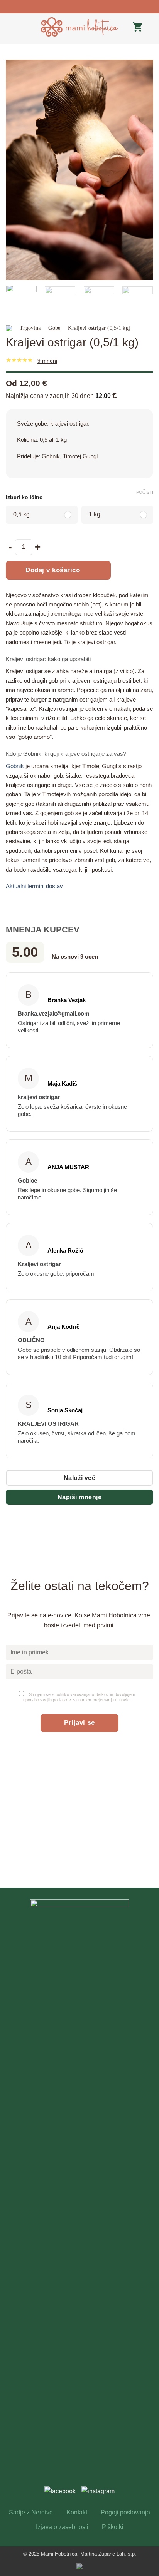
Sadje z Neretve (31, 2512)
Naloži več (80, 1478)
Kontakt (77, 2512)
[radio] (42, 515)
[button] (10, 27)
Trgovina (30, 328)
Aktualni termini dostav (34, 886)
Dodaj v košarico (53, 570)
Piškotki (113, 2527)
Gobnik (15, 766)
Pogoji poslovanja (125, 2512)
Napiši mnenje (79, 1497)
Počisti (145, 492)
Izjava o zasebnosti (62, 2527)
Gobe (54, 328)
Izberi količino (24, 498)
